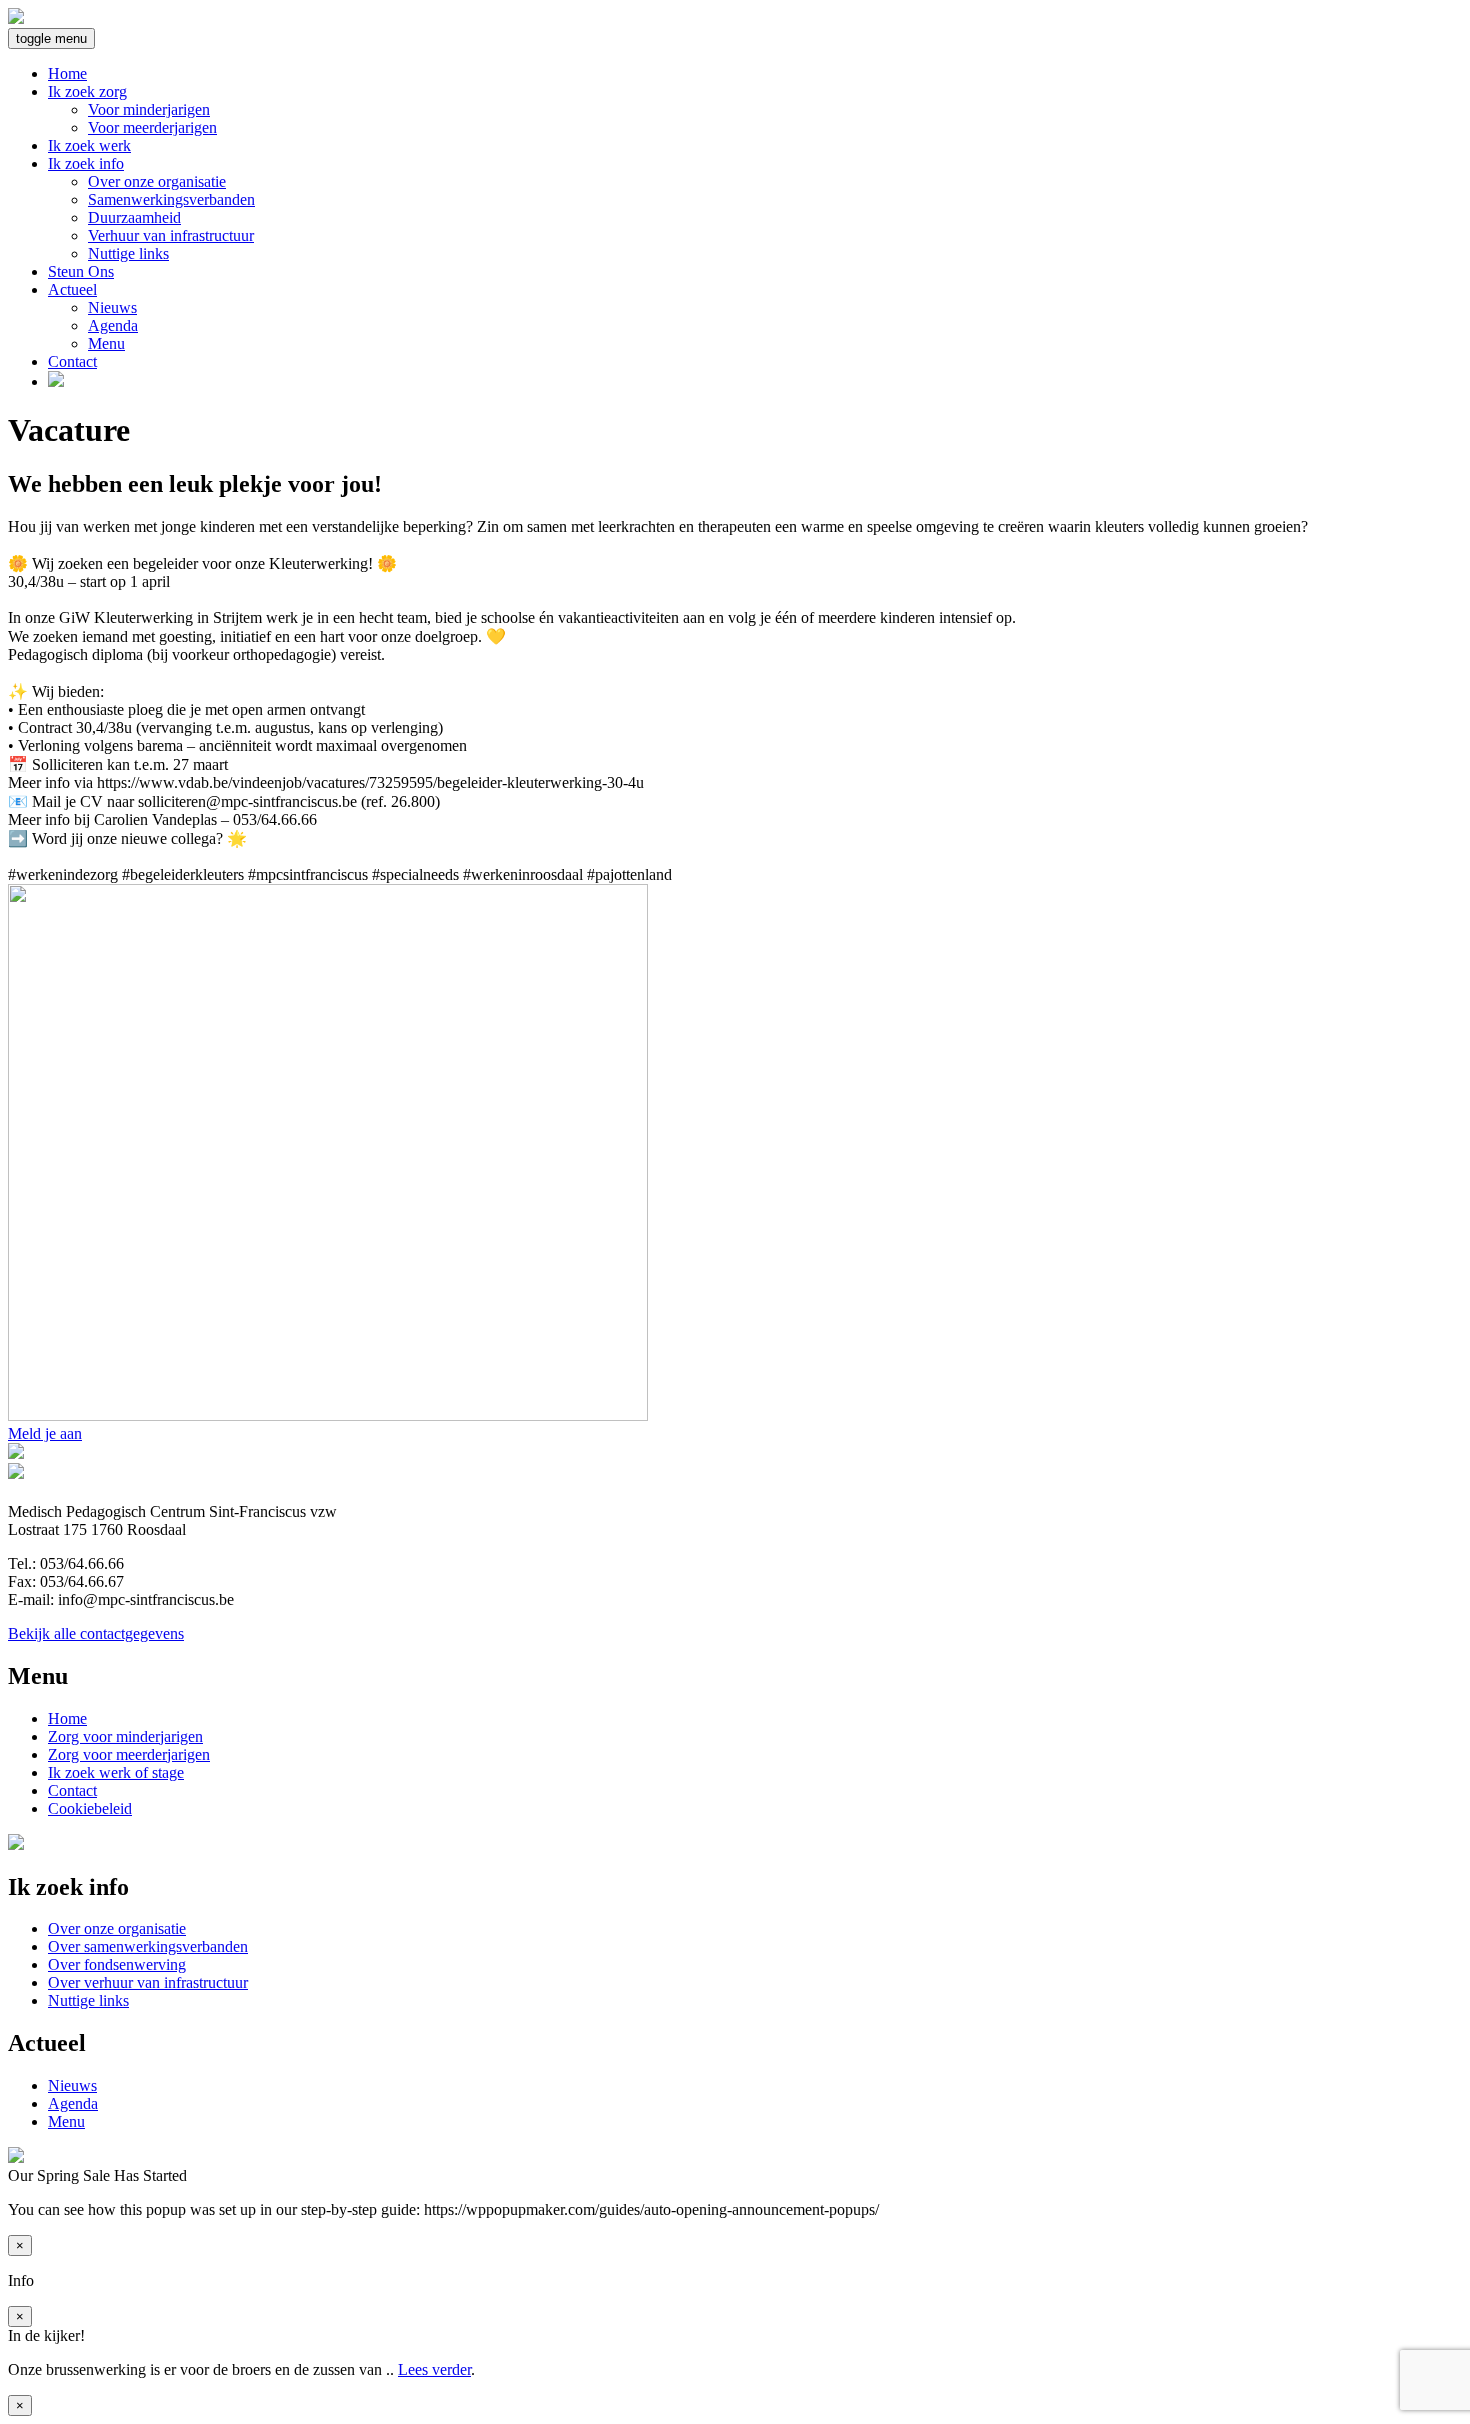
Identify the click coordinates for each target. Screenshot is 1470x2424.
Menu (106, 343)
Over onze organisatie (157, 181)
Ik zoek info (86, 163)
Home (67, 73)
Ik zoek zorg (87, 91)
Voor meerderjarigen (152, 127)
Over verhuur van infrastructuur (148, 1982)
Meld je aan (45, 1433)
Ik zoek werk (89, 145)
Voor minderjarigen (149, 109)
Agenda (113, 325)
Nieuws (112, 307)
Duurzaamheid (134, 217)
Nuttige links (128, 253)
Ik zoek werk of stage (116, 1772)
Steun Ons (81, 271)
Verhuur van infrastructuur (171, 235)
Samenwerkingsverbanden (171, 199)
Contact (72, 361)
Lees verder (434, 2369)
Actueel (72, 289)
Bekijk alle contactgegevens (96, 1633)
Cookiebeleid (90, 1808)
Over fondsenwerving (117, 1964)
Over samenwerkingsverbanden (148, 1946)
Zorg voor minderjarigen (125, 1736)
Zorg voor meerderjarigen (129, 1754)
